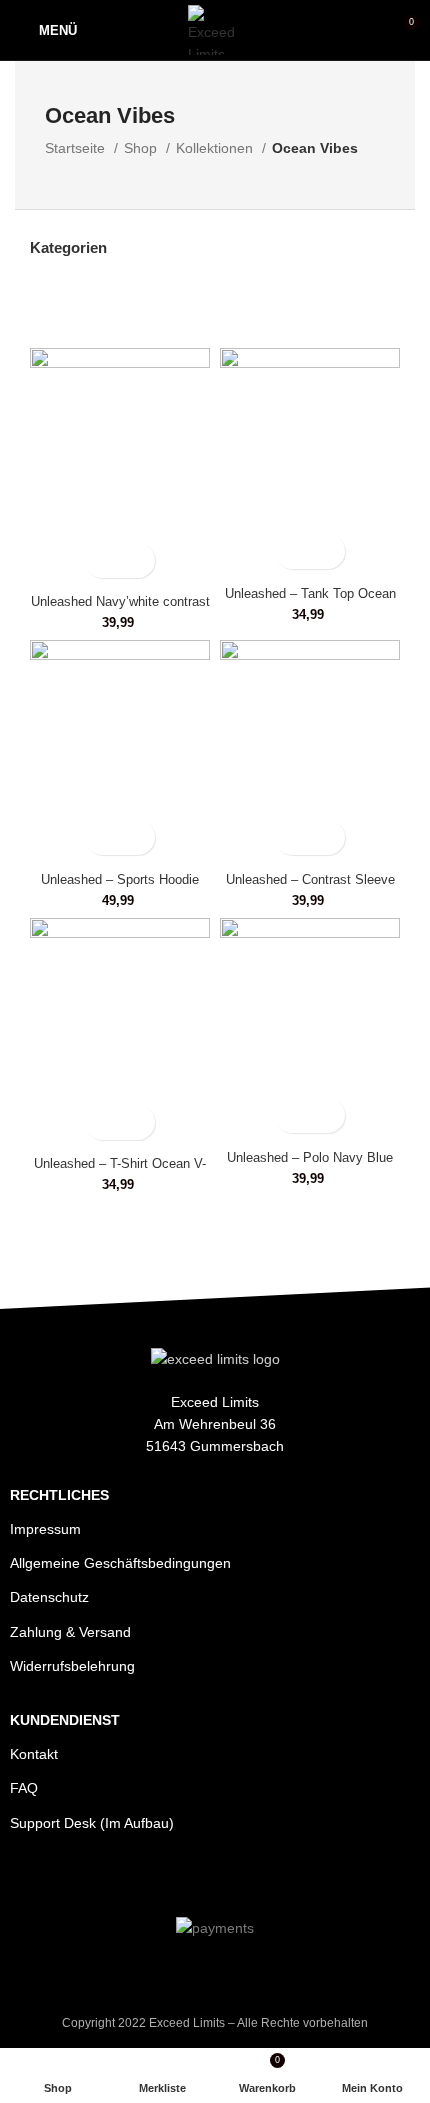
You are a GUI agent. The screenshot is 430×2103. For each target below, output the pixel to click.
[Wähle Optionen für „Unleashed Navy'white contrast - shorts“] (102, 560)
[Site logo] (215, 29)
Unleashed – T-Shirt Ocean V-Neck (120, 1171)
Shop (142, 148)
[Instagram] (215, 1878)
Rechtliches (59, 1495)
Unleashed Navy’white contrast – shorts (120, 609)
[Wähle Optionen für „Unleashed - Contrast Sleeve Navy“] (292, 837)
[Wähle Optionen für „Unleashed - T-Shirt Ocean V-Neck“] (102, 1122)
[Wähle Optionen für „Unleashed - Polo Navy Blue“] (292, 1115)
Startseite (77, 148)
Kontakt (34, 1754)
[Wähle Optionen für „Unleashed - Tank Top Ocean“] (292, 551)
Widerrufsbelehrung (72, 1666)
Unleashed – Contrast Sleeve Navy (310, 887)
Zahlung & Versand (70, 1632)
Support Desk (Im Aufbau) (92, 1823)
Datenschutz (49, 1597)
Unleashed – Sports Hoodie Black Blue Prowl (120, 887)
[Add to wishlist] (137, 560)
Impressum (45, 1529)
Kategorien (68, 247)
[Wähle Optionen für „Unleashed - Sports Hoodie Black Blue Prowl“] (102, 837)
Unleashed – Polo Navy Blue (310, 1158)
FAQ (24, 1788)
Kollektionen (216, 148)
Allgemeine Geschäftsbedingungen (120, 1563)
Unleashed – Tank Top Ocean (310, 594)
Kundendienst (65, 1720)
